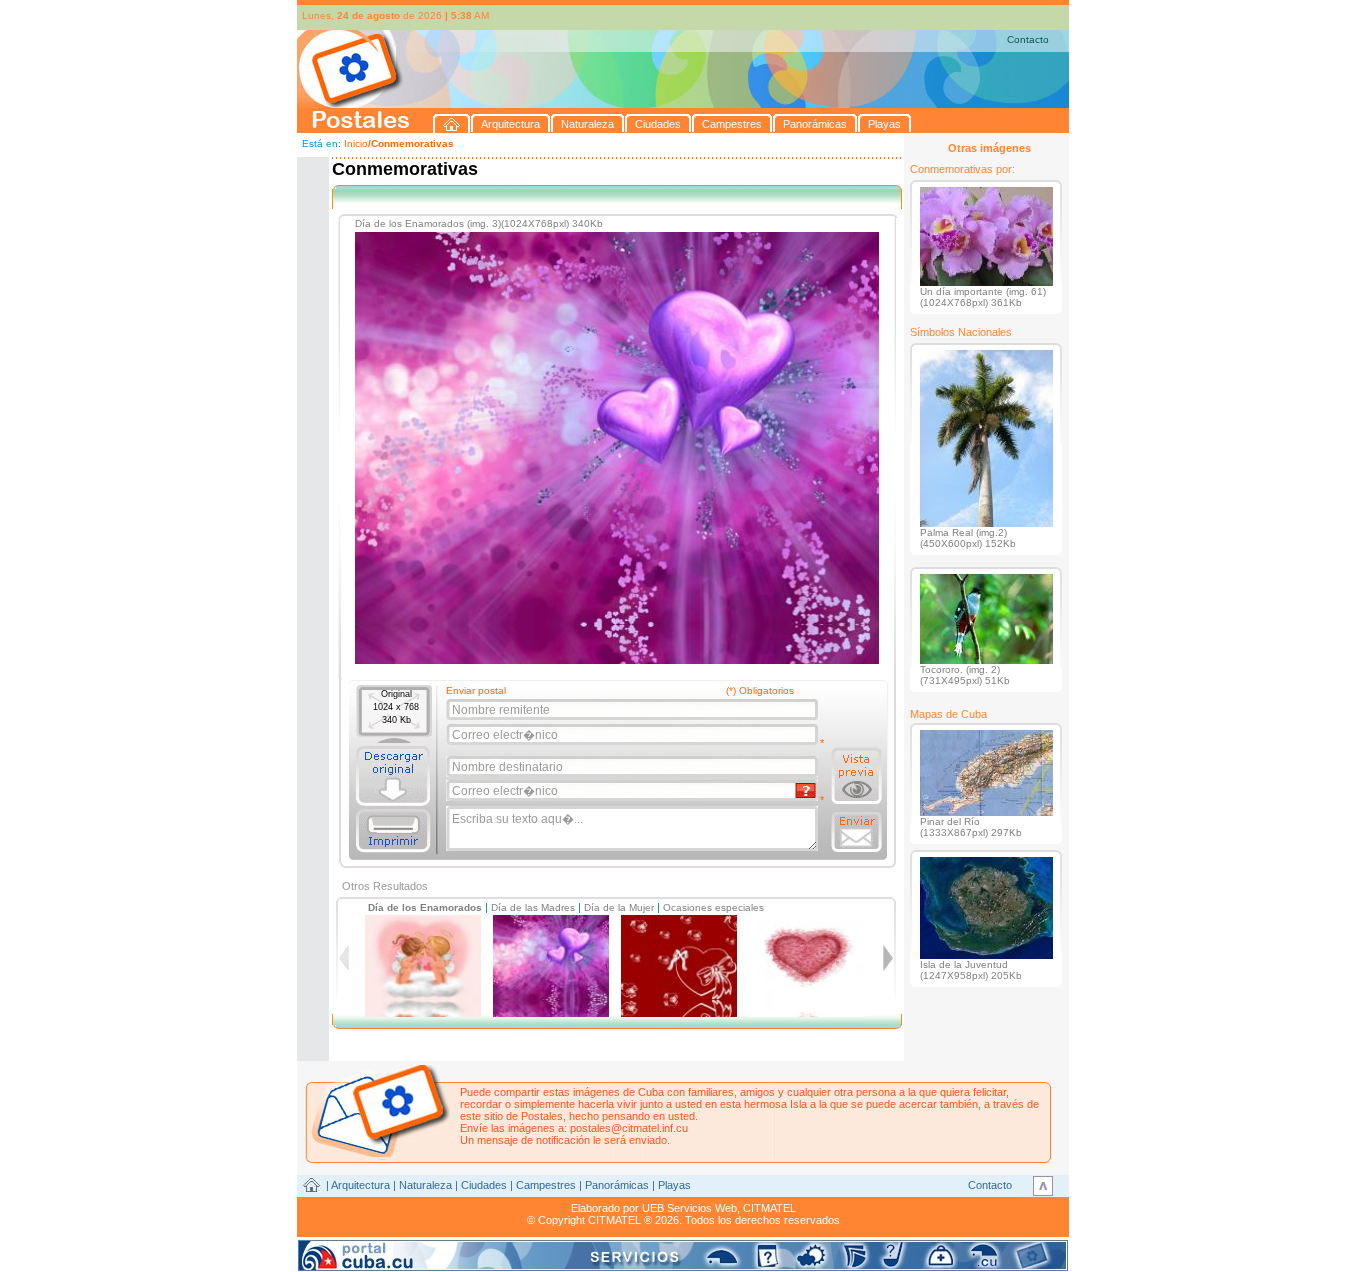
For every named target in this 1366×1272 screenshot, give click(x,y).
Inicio (356, 143)
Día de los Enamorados (425, 907)
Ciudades (484, 1185)
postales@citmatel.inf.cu (629, 1128)
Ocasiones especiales (713, 907)
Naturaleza (425, 1185)
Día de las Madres (533, 907)
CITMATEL (769, 1208)
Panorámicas (617, 1185)
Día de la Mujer (619, 907)
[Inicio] (452, 123)
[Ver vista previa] (856, 776)
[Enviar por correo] (856, 832)
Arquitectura (360, 1185)
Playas (674, 1185)
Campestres (546, 1185)
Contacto (1028, 39)
